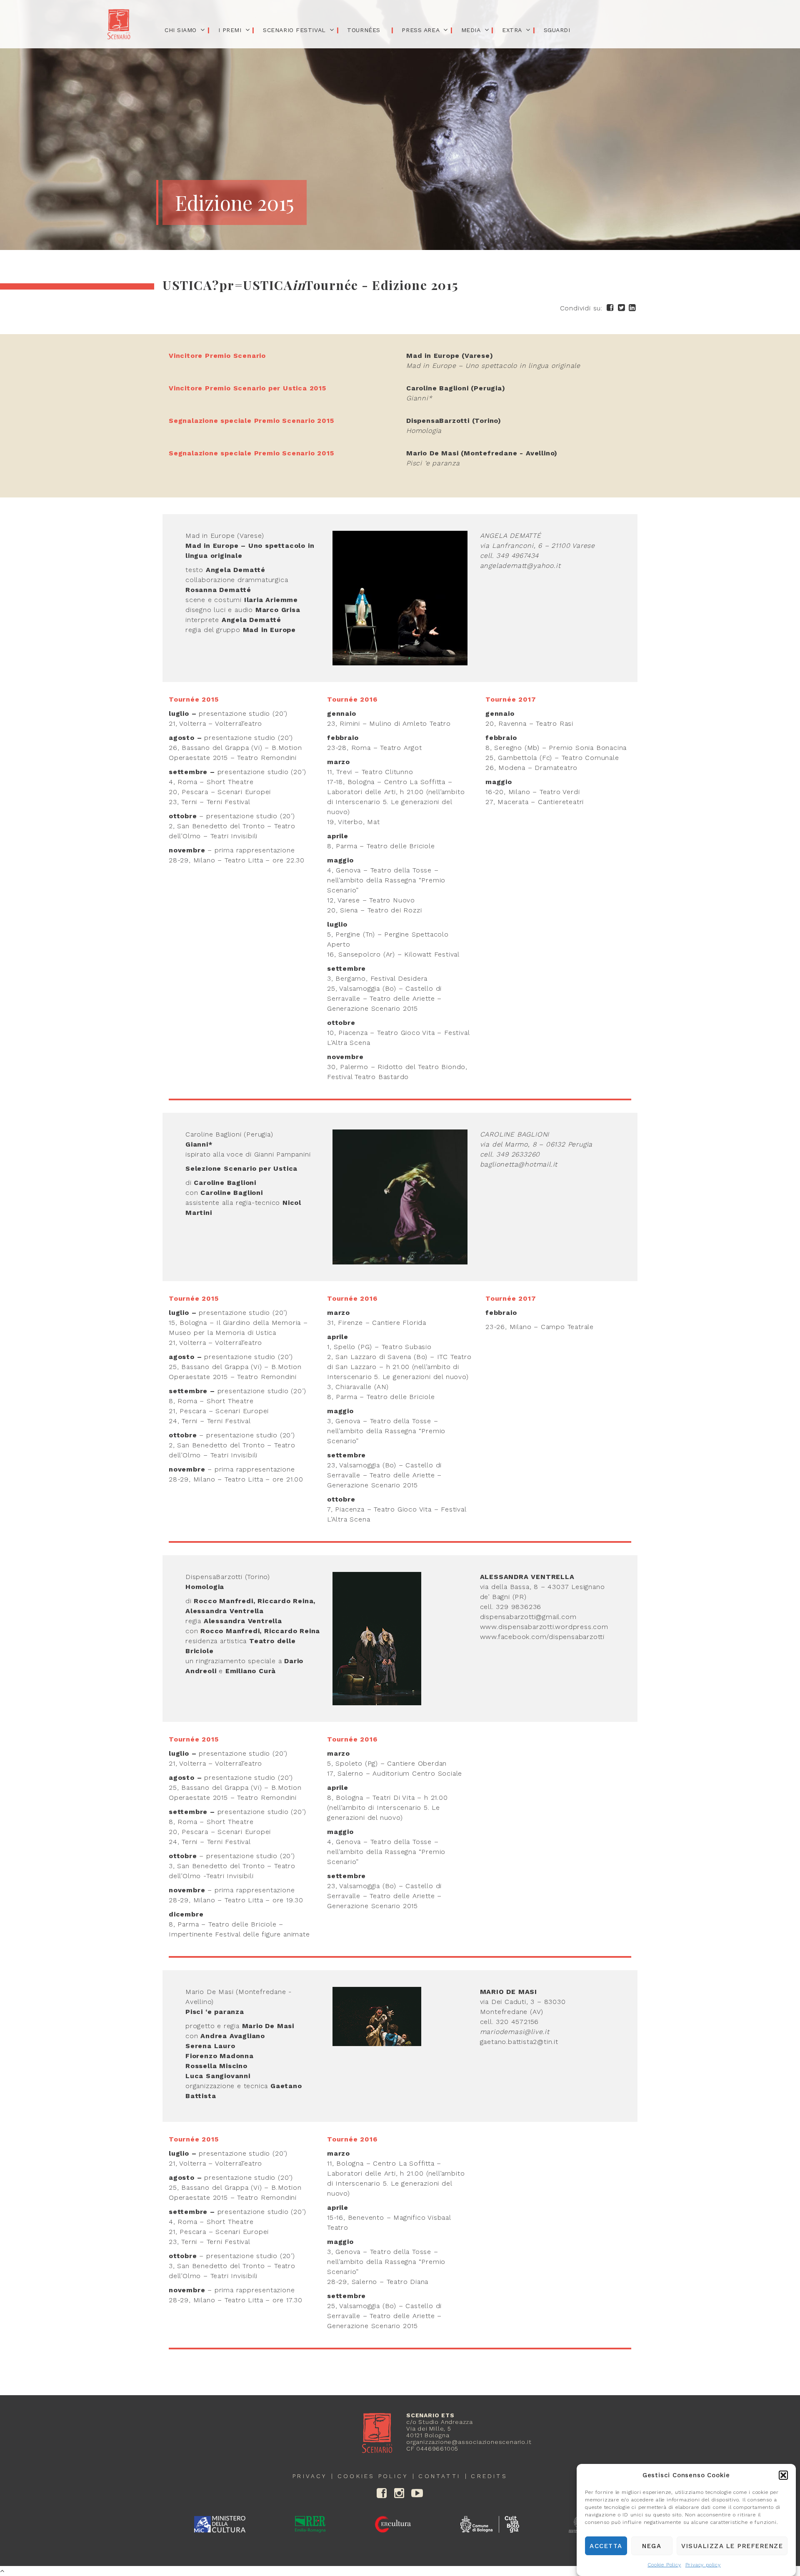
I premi (230, 30)
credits (489, 2476)
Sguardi (557, 30)
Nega (652, 2546)
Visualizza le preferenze (732, 2546)
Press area (421, 30)
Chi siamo (181, 30)
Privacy (310, 2476)
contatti (439, 2476)
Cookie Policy (664, 2565)
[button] (783, 2475)
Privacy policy (703, 2565)
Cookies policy (373, 2476)
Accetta (606, 2546)
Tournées (364, 30)
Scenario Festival (294, 30)
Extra (512, 30)
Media (471, 30)
